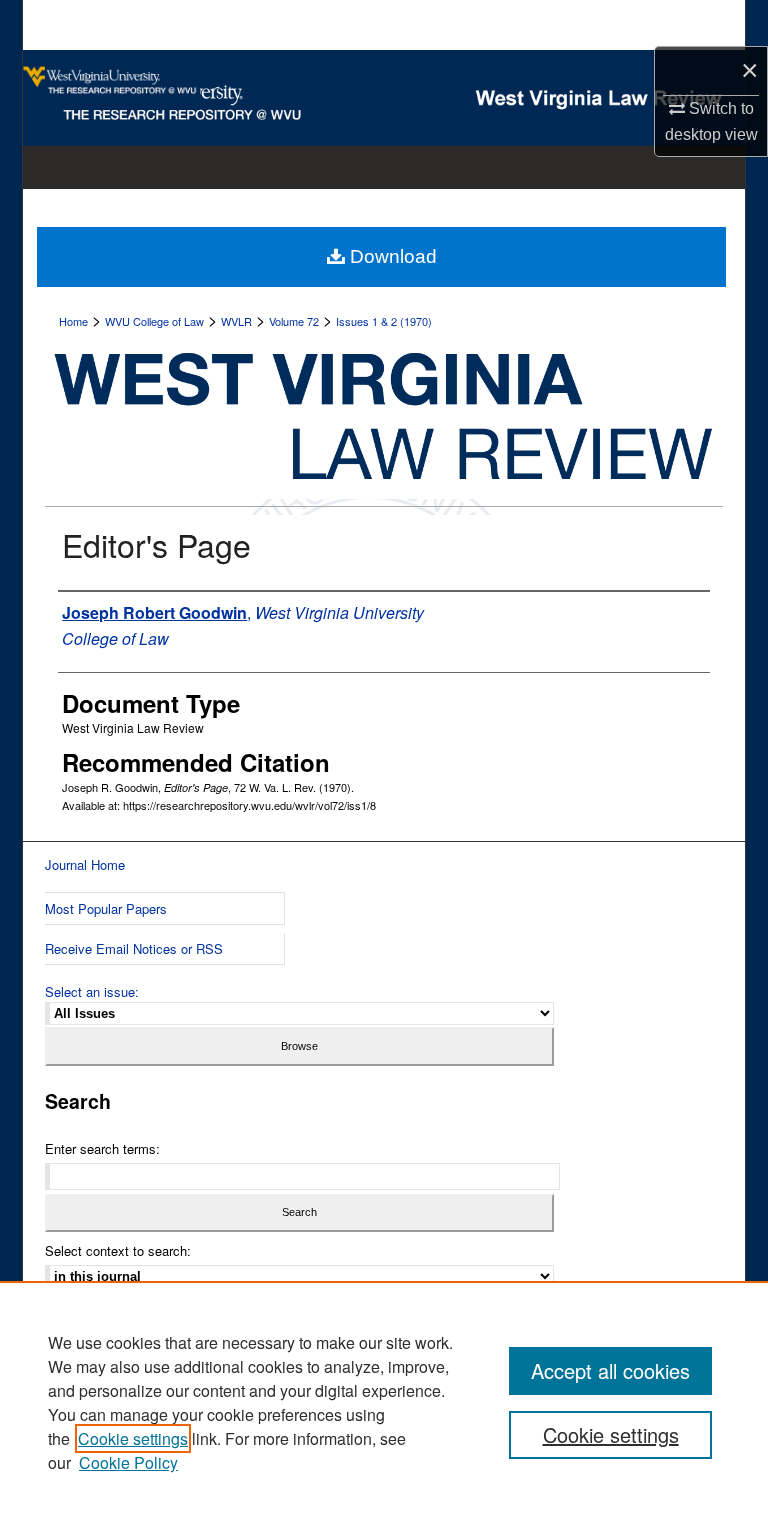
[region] (384, 1402)
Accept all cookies (610, 1370)
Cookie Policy (128, 1462)
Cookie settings (133, 1438)
